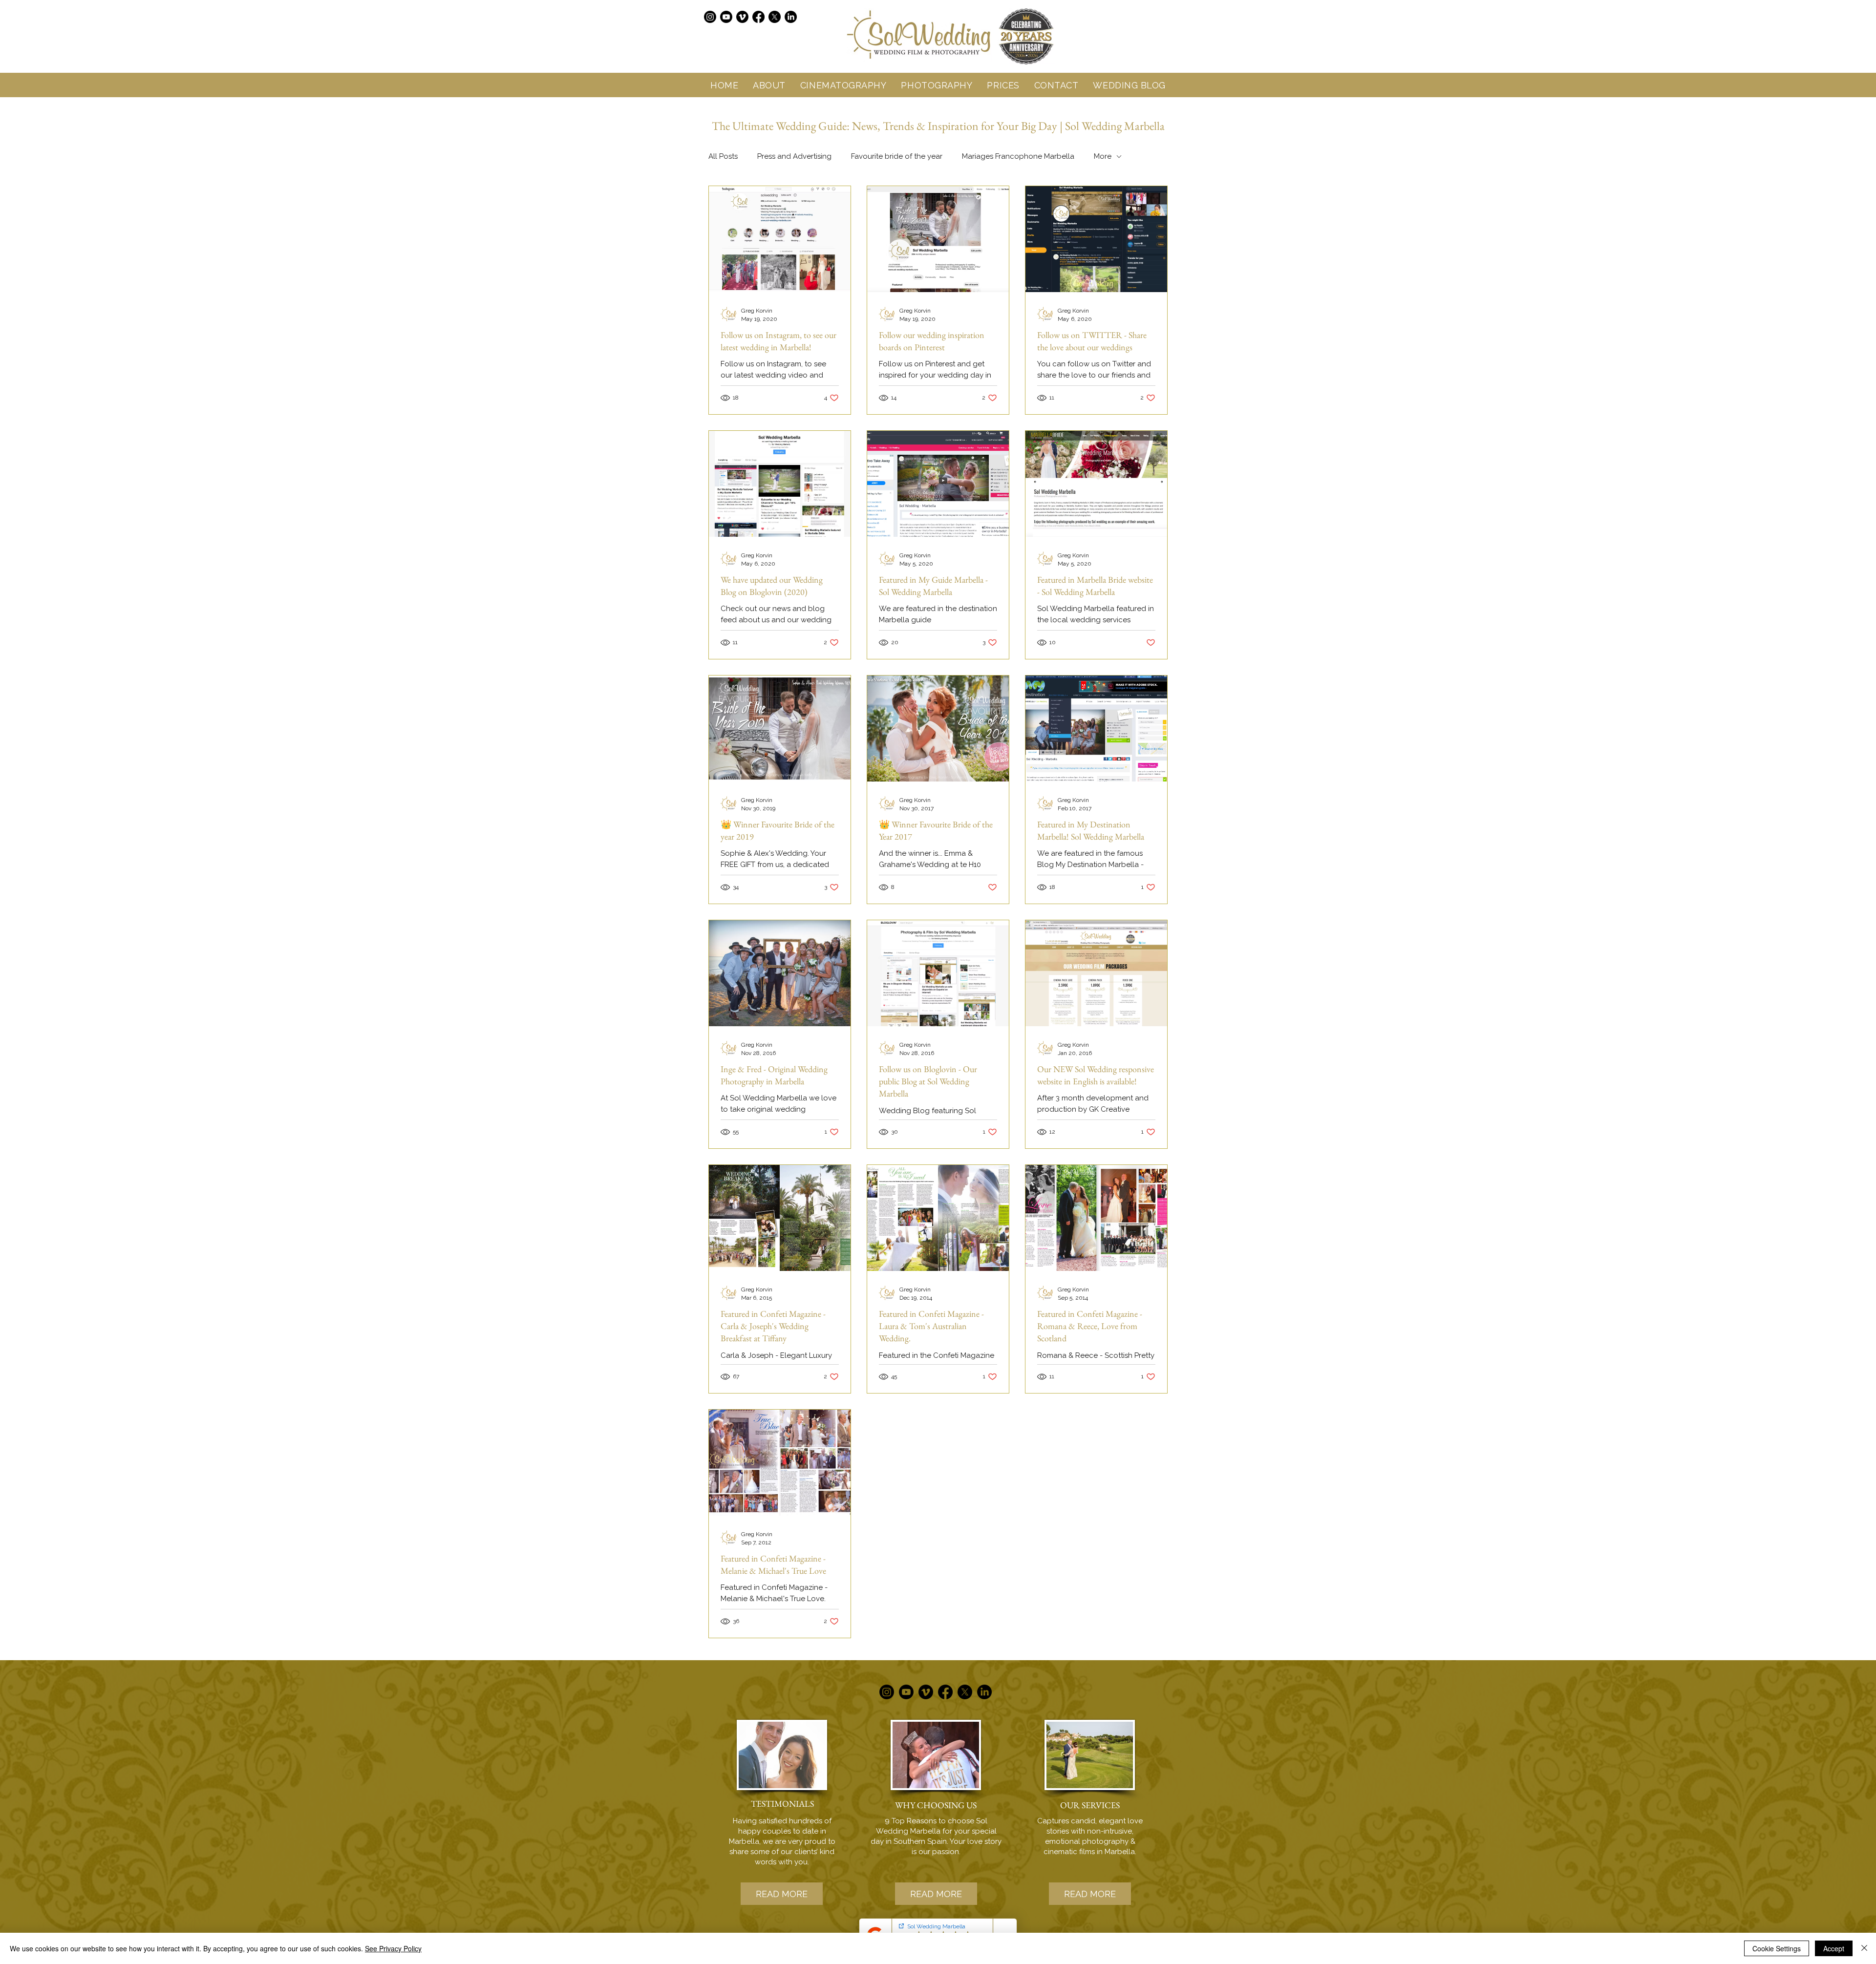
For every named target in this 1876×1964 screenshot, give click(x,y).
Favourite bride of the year (897, 156)
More (1103, 156)
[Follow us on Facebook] (758, 17)
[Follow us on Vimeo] (742, 17)
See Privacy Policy (393, 1948)
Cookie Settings (1777, 1948)
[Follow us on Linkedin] (791, 17)
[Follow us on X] (775, 17)
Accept (1834, 1948)
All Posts (723, 156)
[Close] (1864, 1948)
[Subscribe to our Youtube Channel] (726, 17)
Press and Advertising (794, 156)
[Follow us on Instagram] (710, 17)
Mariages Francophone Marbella (1018, 156)
